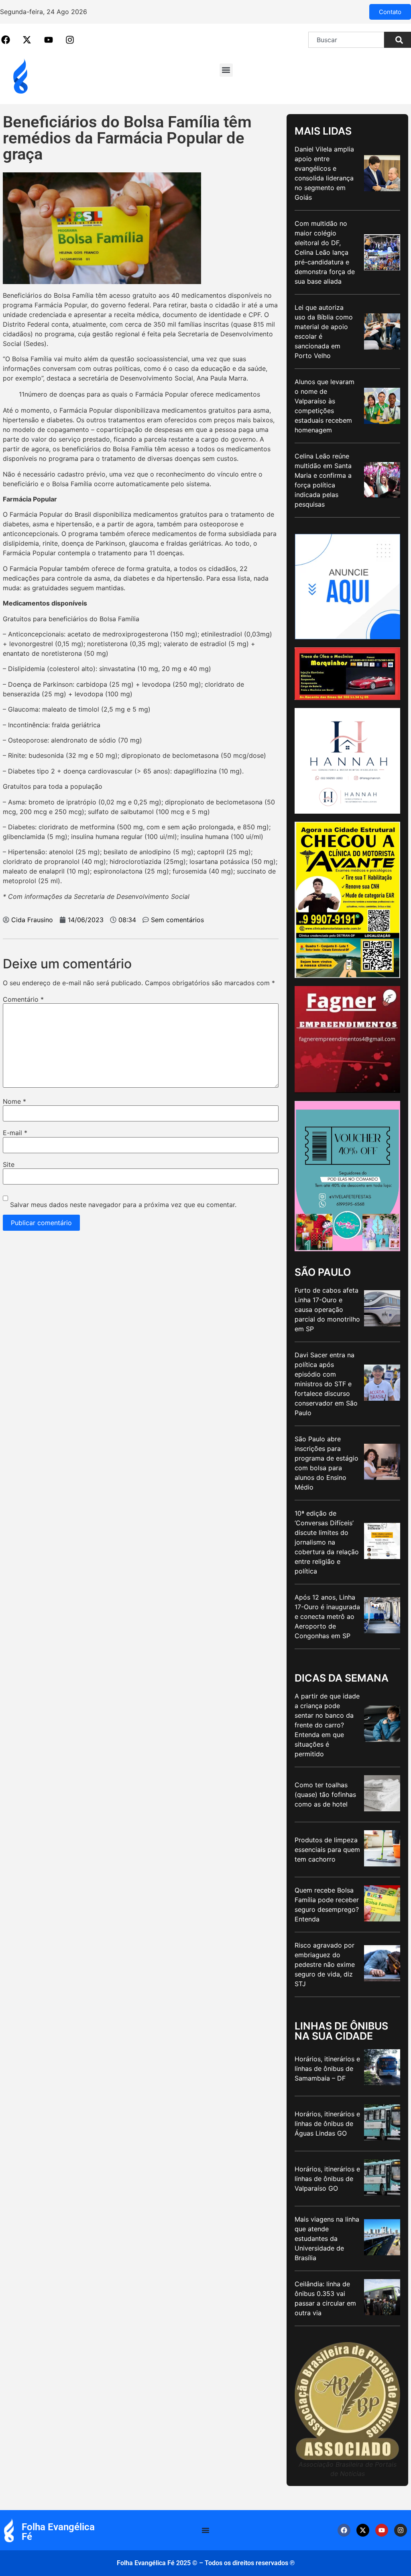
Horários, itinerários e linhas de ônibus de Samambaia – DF (327, 2069)
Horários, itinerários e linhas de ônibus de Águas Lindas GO (327, 2124)
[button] (226, 70)
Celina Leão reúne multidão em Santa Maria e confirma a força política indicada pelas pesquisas (323, 480)
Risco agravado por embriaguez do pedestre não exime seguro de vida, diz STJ (325, 1964)
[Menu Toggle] (205, 2530)
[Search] (398, 40)
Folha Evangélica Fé (58, 2532)
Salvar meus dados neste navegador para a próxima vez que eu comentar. (123, 1205)
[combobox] (346, 40)
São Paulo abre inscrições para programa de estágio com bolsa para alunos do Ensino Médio (327, 1463)
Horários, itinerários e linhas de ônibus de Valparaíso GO (327, 2179)
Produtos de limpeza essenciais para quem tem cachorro (327, 1850)
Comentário (23, 999)
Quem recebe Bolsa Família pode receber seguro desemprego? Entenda (327, 1905)
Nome (14, 1101)
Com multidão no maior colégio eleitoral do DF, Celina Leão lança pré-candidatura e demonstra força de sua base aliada (325, 252)
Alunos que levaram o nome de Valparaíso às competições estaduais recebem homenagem (325, 406)
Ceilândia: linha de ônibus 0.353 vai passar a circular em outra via (325, 2298)
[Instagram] (401, 2530)
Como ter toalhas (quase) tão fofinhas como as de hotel (325, 1794)
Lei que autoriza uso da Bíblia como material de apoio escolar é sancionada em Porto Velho (324, 331)
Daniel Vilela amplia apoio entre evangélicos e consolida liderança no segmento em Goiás (324, 173)
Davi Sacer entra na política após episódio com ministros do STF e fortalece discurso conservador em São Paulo (326, 1384)
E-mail (15, 1133)
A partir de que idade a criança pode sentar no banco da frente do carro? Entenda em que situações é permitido (327, 1725)
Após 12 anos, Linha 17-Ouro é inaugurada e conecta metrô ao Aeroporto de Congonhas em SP (327, 1616)
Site (9, 1164)
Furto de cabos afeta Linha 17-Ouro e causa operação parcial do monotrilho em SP (327, 1309)
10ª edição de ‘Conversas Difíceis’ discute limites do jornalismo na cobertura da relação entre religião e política (327, 1542)
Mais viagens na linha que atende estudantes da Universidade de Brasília (327, 2238)
